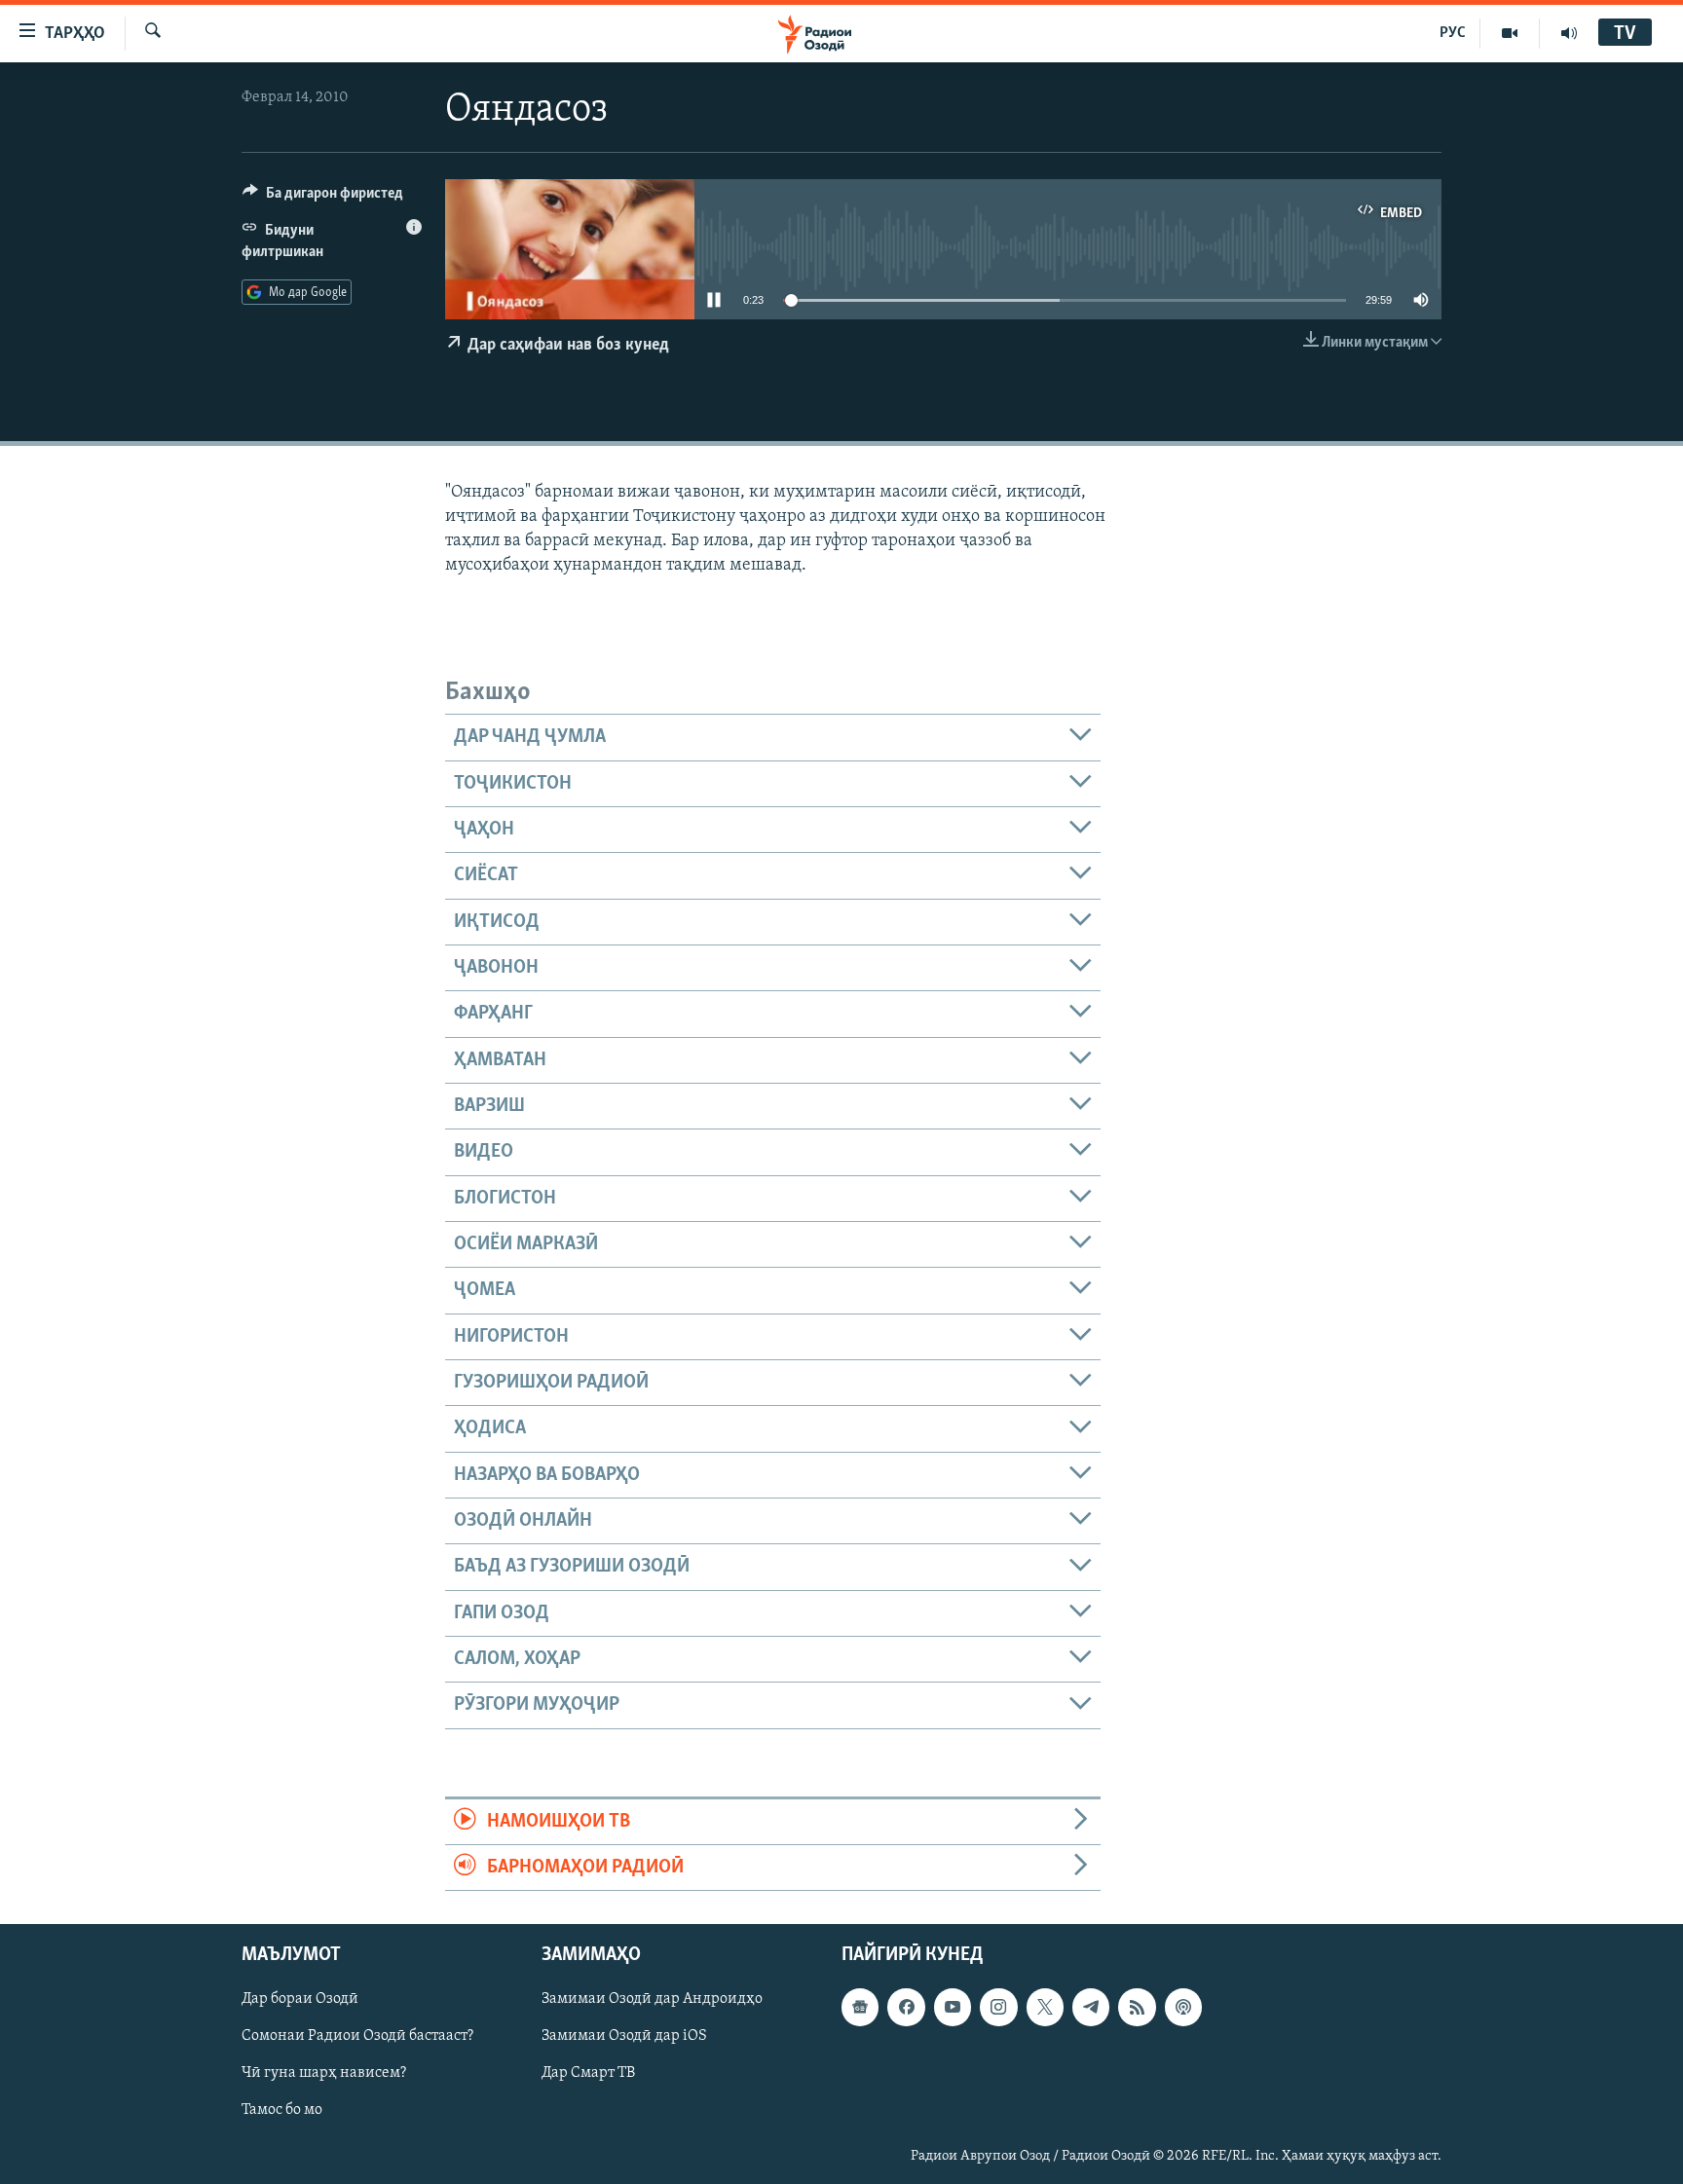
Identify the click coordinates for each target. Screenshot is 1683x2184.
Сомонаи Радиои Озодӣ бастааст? (357, 2037)
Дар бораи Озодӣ (300, 2000)
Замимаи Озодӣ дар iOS (624, 2037)
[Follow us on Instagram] (998, 2008)
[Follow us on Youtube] (953, 2008)
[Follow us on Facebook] (906, 2008)
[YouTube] (1510, 33)
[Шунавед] (1569, 33)
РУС (1453, 33)
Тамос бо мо (282, 2111)
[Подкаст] (1183, 2008)
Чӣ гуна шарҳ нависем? (324, 2074)
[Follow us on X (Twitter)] (1045, 2008)
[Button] (323, 198)
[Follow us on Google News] (860, 2008)
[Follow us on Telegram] (1091, 2008)
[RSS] (1137, 2008)
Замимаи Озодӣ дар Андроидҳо (652, 2000)
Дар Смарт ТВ (588, 2074)
